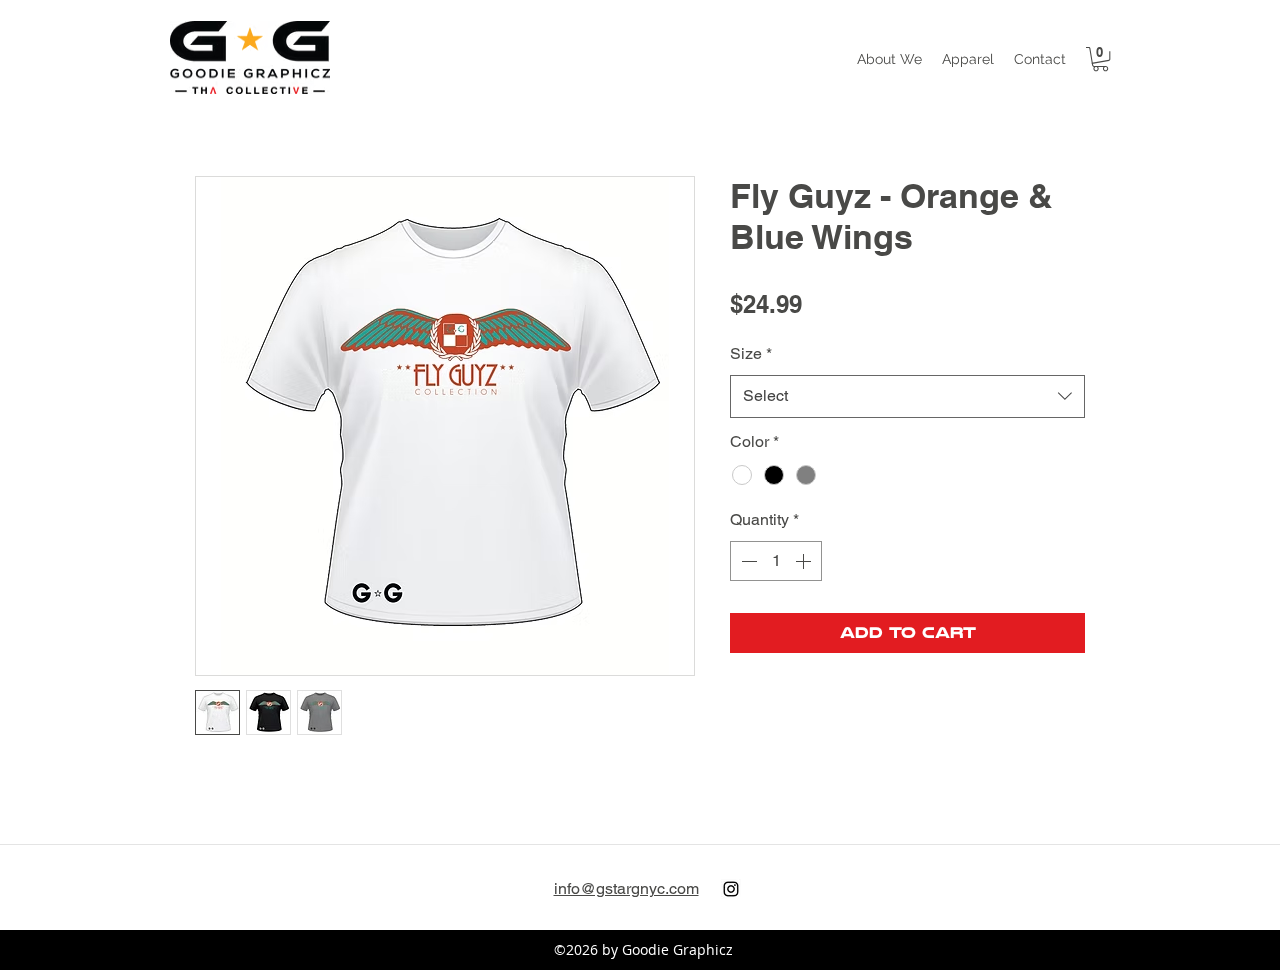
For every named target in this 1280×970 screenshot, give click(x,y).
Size (751, 353)
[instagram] (731, 889)
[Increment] (805, 561)
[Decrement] (747, 561)
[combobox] (907, 396)
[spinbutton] (776, 561)
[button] (968, 59)
